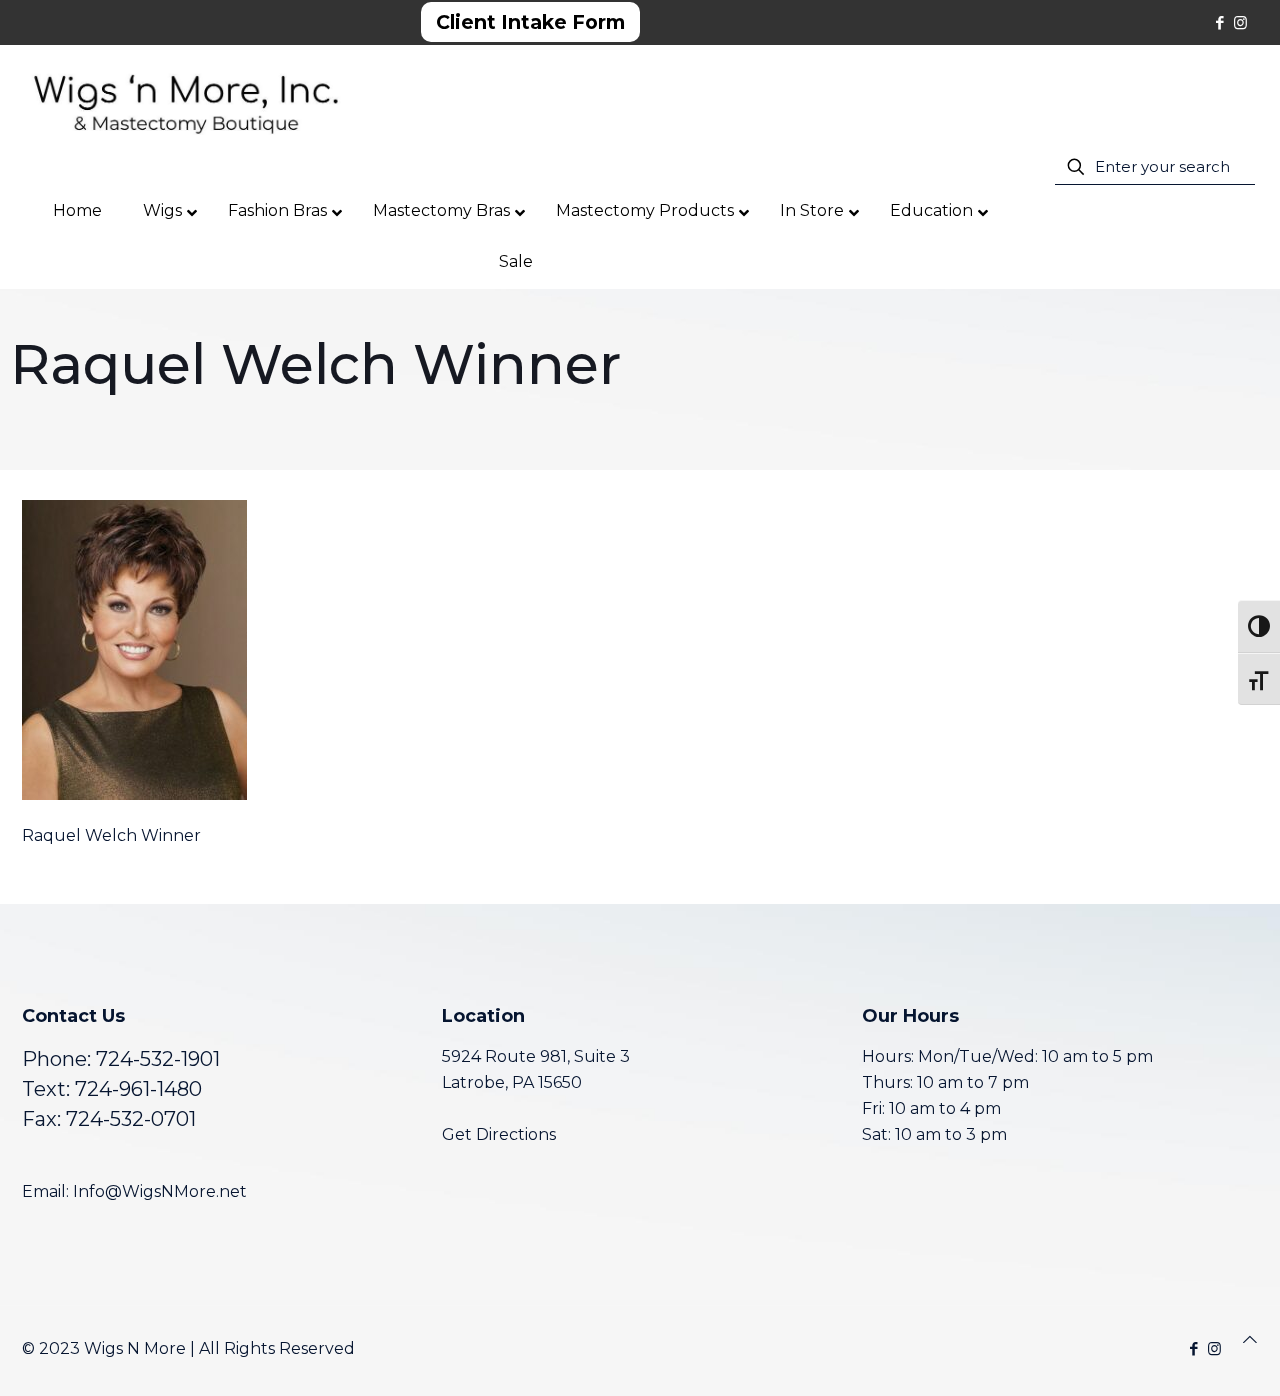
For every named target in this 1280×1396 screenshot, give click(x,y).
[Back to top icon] (1250, 1340)
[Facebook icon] (1219, 22)
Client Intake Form (530, 22)
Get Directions (499, 1134)
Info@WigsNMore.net (160, 1191)
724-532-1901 (158, 1059)
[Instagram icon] (1240, 22)
